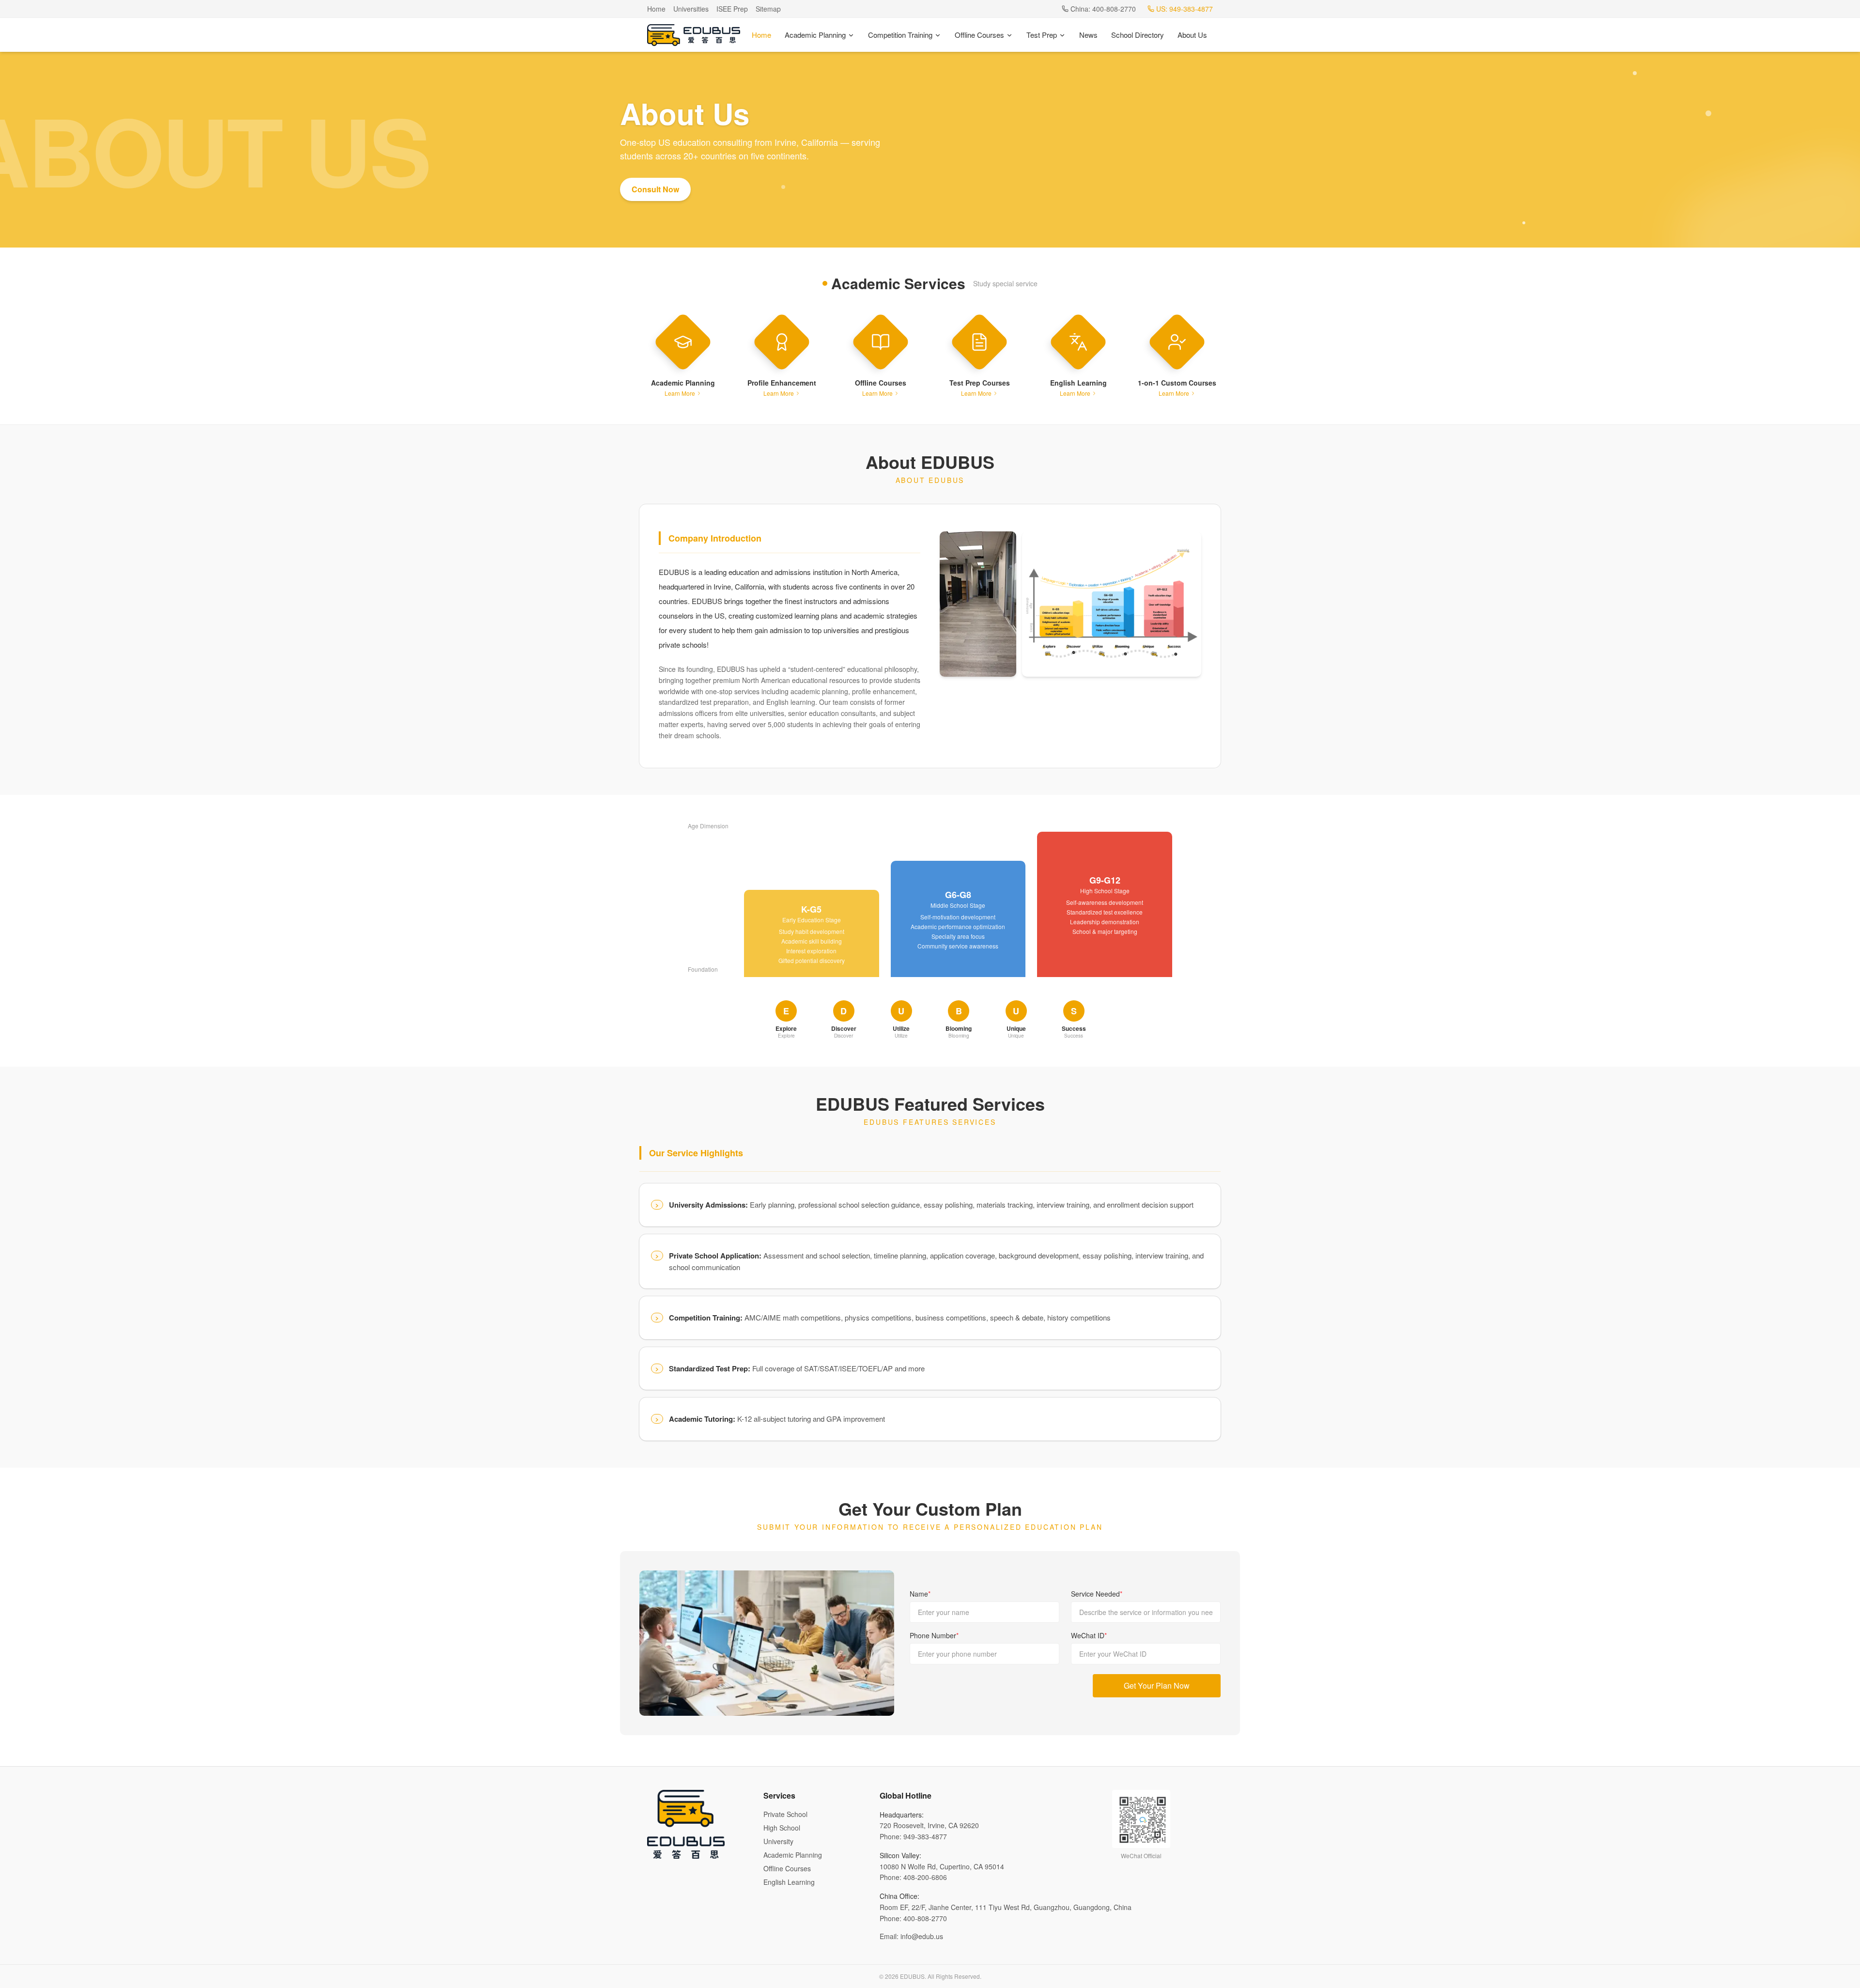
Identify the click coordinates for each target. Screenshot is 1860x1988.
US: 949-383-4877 (1185, 9)
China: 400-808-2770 (1103, 9)
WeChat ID (1089, 1635)
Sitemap (768, 9)
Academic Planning (815, 35)
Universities (691, 9)
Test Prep (1042, 35)
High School (782, 1828)
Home (656, 9)
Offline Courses (979, 35)
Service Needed (1097, 1594)
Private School (785, 1814)
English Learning (789, 1882)
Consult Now (655, 189)
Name (920, 1594)
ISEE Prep (732, 9)
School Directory (1138, 35)
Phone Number (934, 1635)
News (1088, 35)
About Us (1192, 35)
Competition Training (900, 35)
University (778, 1841)
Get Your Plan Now (1157, 1685)
